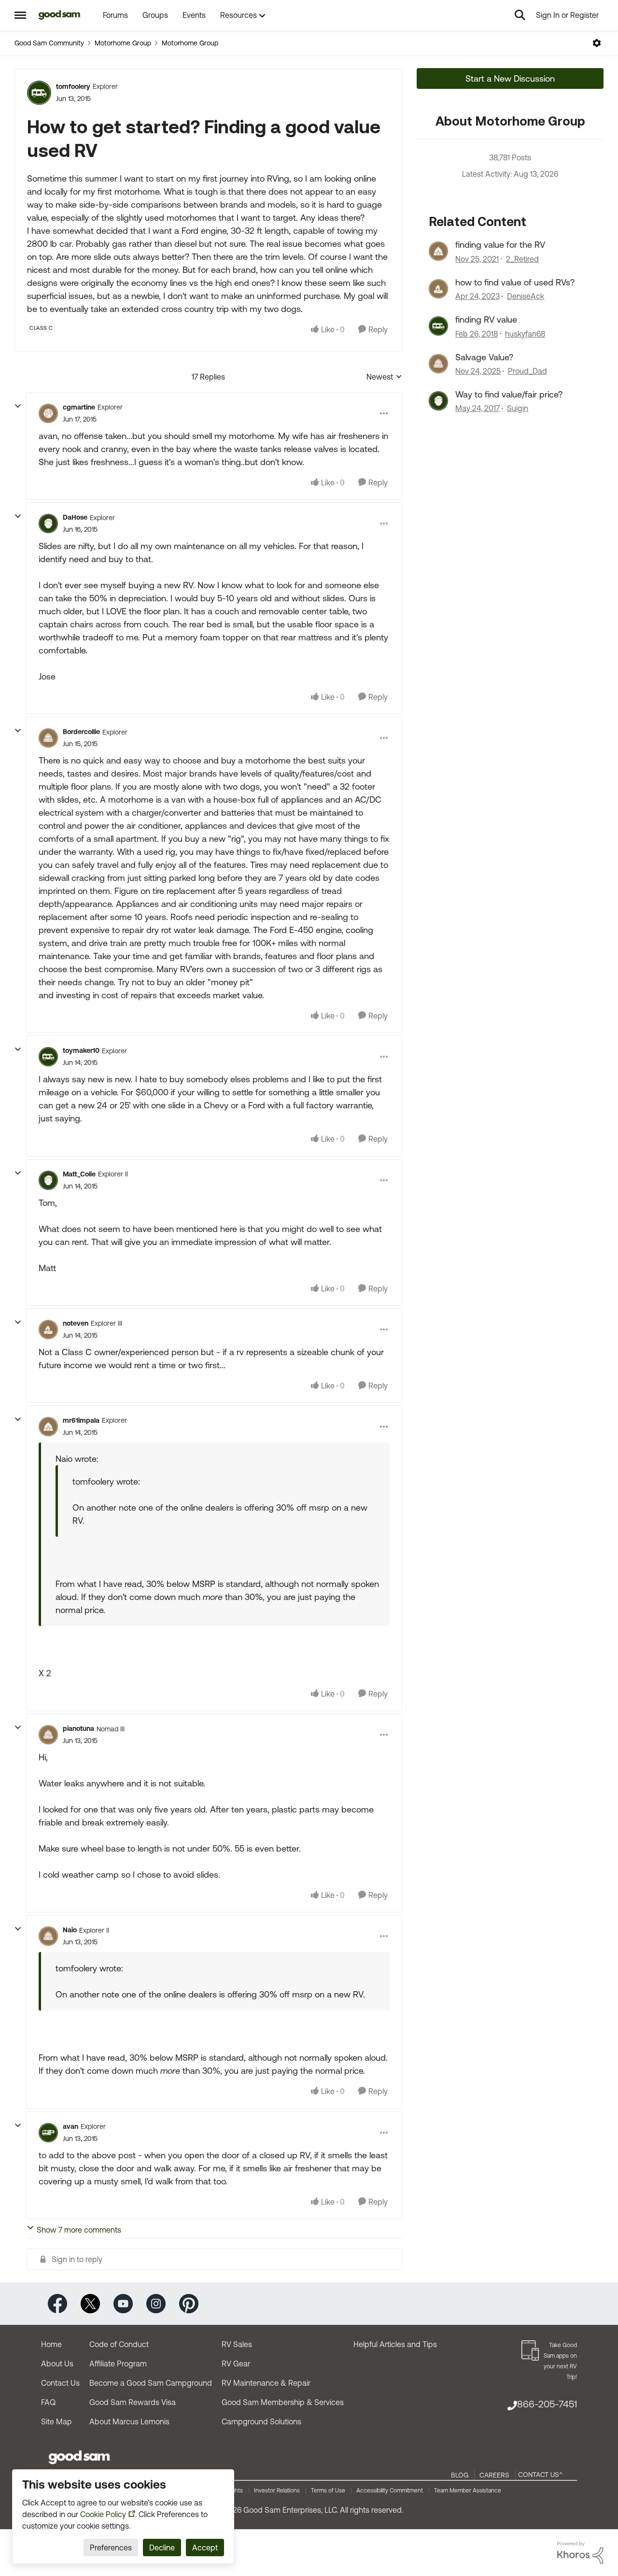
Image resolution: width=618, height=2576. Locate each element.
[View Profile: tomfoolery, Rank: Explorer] (39, 93)
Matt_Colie (79, 1174)
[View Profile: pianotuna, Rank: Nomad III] (48, 1735)
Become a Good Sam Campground (151, 2383)
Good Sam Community (49, 43)
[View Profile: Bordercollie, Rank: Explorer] (48, 738)
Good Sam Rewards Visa (133, 2402)
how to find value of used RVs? (515, 282)
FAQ (48, 2402)
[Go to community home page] (60, 15)
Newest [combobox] (384, 377)
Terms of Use (328, 2491)
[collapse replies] (18, 406)
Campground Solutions (261, 2421)
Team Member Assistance (468, 2491)
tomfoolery (73, 86)
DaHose (75, 517)
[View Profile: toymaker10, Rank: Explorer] (48, 1057)
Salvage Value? (484, 357)
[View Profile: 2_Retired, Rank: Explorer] (438, 251)
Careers (494, 2475)
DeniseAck (526, 296)
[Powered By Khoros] (580, 2553)
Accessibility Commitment (390, 2491)
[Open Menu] (597, 43)
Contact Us (60, 2383)
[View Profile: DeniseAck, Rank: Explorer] (438, 289)
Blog (460, 2475)
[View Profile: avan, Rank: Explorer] (48, 2133)
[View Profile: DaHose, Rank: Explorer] (48, 524)
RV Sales (237, 2344)
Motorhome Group (123, 43)
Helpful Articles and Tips (395, 2344)
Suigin (518, 408)
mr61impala (81, 1420)
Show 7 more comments (79, 2230)
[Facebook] (57, 2303)
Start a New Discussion (510, 78)
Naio (70, 1930)
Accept (205, 2548)
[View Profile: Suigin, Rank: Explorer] (438, 401)
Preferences (111, 2548)
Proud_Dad (527, 371)
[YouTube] (123, 2303)
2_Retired (522, 259)
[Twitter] (90, 2303)
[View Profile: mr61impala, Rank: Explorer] (48, 1427)
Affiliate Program (118, 2364)
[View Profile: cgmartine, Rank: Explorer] (48, 413)
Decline (162, 2548)
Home (51, 2344)
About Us (57, 2364)
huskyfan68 (525, 334)
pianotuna (78, 1728)
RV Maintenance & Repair (266, 2383)
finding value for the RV (500, 245)
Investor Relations (277, 2491)
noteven (76, 1323)
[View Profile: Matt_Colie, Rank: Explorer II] (48, 1180)
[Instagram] (156, 2303)
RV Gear (236, 2364)
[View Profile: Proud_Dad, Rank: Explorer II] (438, 364)
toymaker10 (81, 1050)
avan (70, 2126)
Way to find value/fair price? (509, 394)
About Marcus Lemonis (129, 2421)
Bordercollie (81, 732)
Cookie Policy (103, 2514)
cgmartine (79, 407)
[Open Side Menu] (20, 15)
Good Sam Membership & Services (283, 2402)
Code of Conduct (119, 2344)
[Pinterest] (189, 2303)
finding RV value (486, 319)
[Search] (520, 15)
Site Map (56, 2421)
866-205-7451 (547, 2404)
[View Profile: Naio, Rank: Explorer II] (48, 1936)
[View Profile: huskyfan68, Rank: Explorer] (438, 326)
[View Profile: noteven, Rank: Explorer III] (48, 1330)
